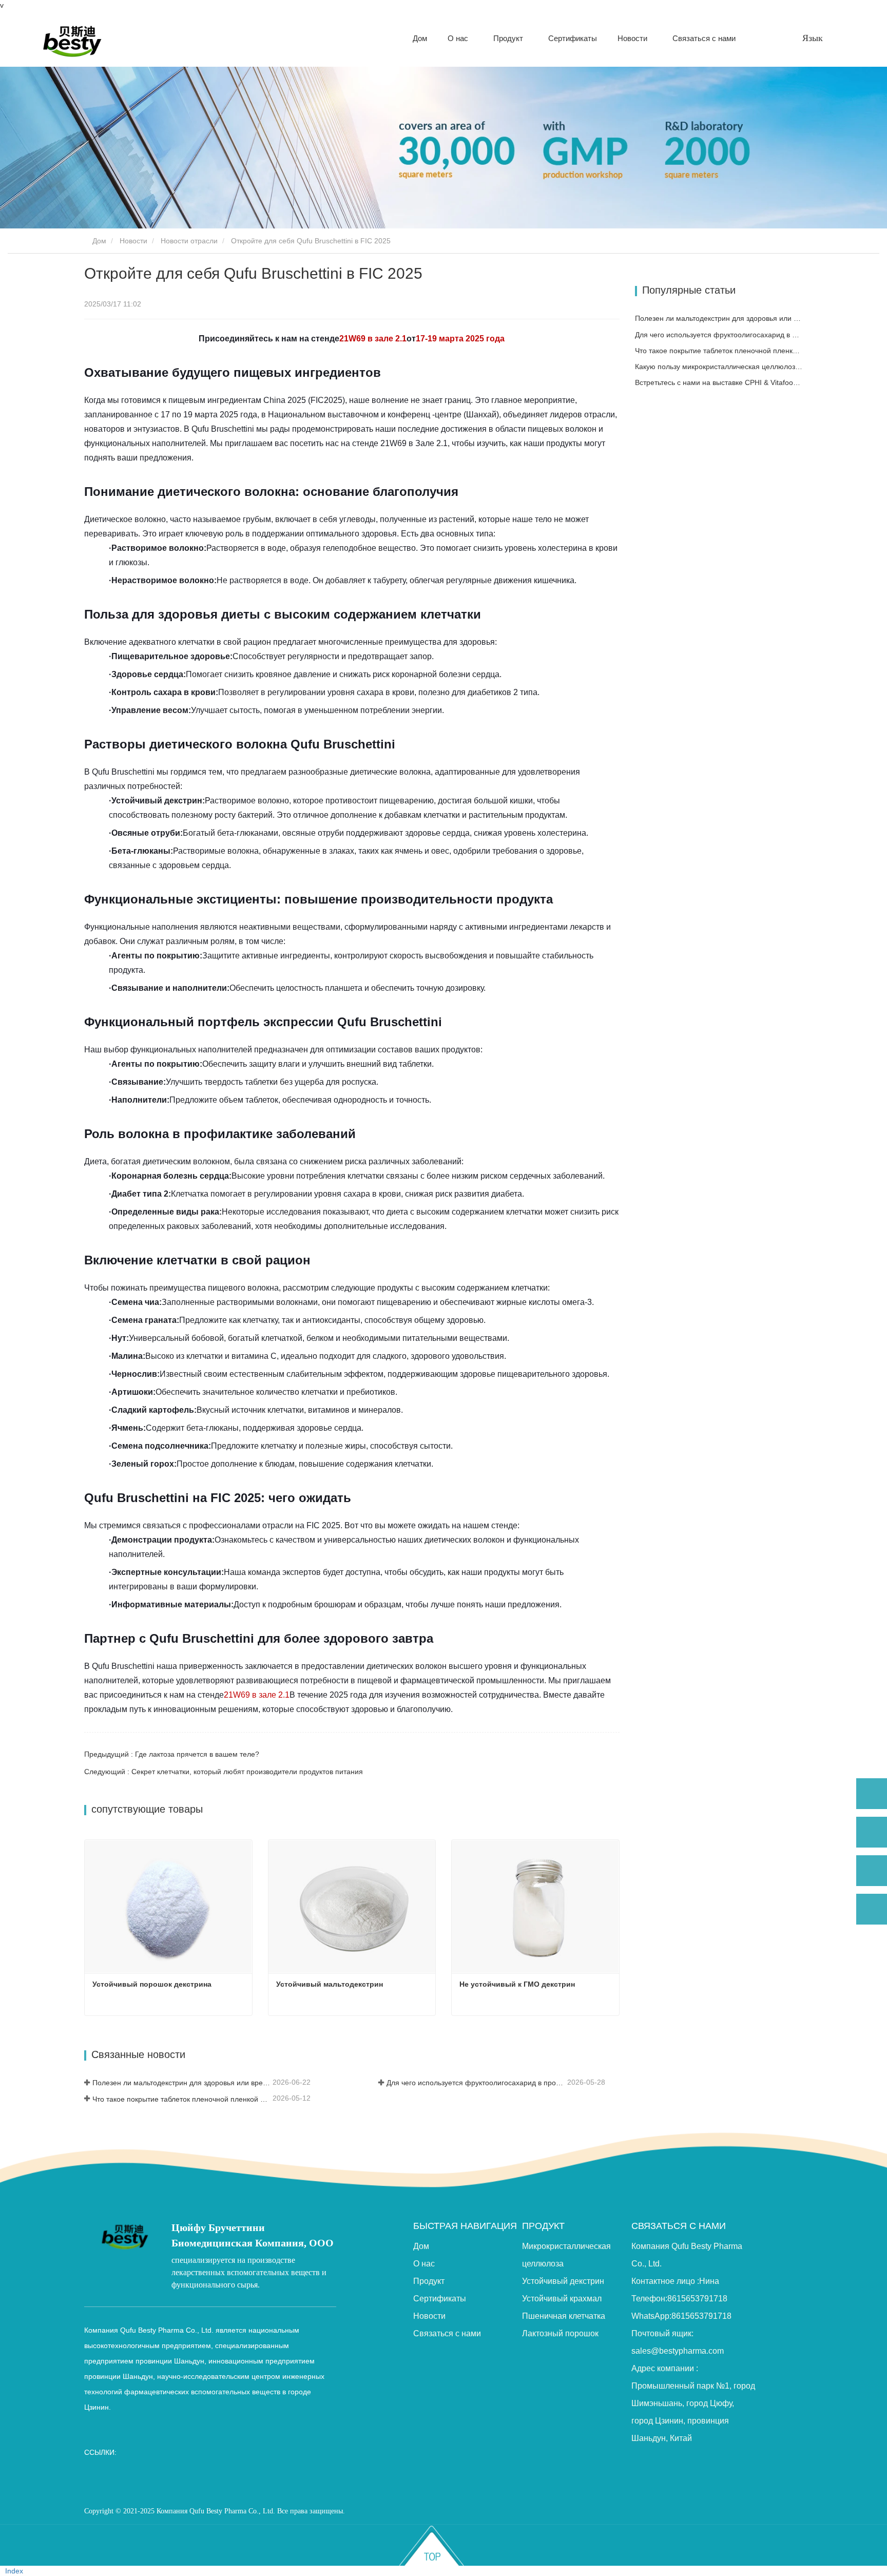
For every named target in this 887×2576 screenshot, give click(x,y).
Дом (420, 38)
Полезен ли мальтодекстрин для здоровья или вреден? (181, 2083)
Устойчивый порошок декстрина (152, 1984)
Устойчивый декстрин (563, 2281)
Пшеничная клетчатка (564, 2316)
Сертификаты (573, 38)
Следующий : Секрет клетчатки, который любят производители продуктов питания (224, 1772)
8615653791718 (697, 2299)
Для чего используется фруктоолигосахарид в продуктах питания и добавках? (476, 2083)
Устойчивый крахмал (562, 2299)
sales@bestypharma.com (678, 2351)
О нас (424, 2264)
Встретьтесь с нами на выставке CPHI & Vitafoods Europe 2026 (719, 382)
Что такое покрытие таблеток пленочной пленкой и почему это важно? (181, 2099)
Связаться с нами (704, 38)
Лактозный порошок (560, 2333)
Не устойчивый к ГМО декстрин (517, 1984)
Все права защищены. (311, 2511)
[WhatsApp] (872, 1794)
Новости (133, 241)
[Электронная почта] (872, 1871)
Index (14, 2571)
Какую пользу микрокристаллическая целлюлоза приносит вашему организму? (719, 367)
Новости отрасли (189, 241)
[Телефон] (872, 1832)
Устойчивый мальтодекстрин (330, 1984)
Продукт (429, 2281)
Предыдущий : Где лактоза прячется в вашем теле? (172, 1754)
